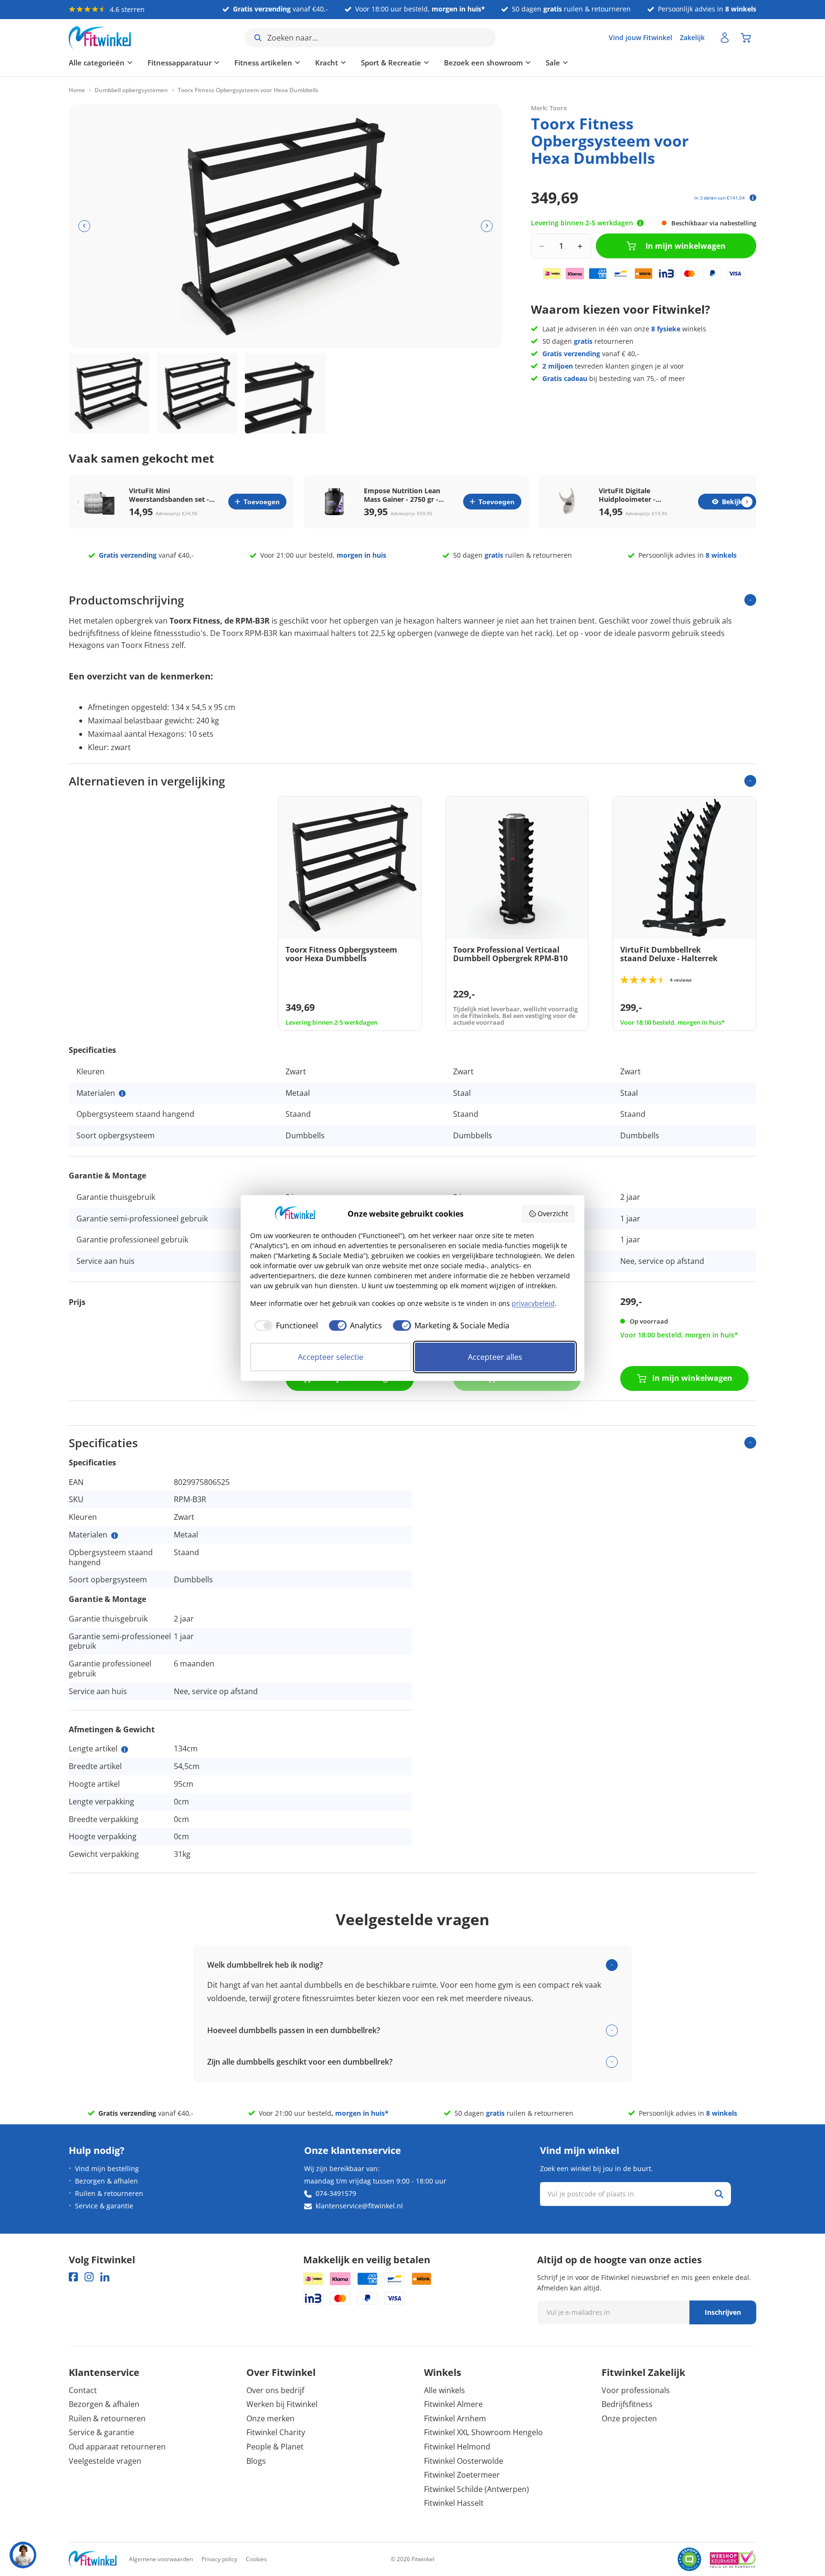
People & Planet (275, 2447)
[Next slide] (747, 502)
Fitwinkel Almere (453, 2404)
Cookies (256, 2559)
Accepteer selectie (331, 1357)
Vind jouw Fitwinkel (640, 37)
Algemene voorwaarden (161, 2559)
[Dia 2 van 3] (198, 393)
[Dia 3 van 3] (286, 393)
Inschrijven (723, 2312)
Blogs (256, 2461)
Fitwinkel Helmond (457, 2447)
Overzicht (553, 1214)
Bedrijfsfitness (627, 2404)
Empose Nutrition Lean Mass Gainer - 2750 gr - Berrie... (402, 495)
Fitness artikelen (263, 63)
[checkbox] (284, 1325)
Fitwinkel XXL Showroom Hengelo (483, 2432)
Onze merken (270, 2418)
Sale (553, 63)
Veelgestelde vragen (105, 2461)
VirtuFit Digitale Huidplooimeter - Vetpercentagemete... (634, 495)
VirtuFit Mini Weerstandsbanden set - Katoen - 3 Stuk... (169, 495)
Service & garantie (104, 2206)
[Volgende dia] (487, 226)
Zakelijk (692, 37)
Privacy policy (219, 2559)
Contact (83, 2390)
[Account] (725, 38)
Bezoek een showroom (483, 63)
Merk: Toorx (549, 107)
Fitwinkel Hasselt (454, 2503)
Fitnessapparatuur (180, 63)
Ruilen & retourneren (109, 2193)
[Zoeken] (719, 2194)
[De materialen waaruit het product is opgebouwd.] (122, 1093)
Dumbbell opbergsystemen (131, 90)
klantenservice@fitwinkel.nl (359, 2206)
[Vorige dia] (84, 226)
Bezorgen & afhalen (106, 2181)
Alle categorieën (97, 63)
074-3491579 (336, 2193)
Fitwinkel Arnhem (455, 2418)
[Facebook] (73, 2277)
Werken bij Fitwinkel (282, 2404)
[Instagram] (89, 2277)
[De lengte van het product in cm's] (125, 1749)
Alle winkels (444, 2390)
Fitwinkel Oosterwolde (464, 2461)
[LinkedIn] (105, 2277)
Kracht (327, 63)
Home (77, 90)
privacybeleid (533, 1303)
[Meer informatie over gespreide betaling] (753, 198)
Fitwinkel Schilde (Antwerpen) (476, 2489)
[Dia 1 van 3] (109, 393)
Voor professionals (636, 2390)
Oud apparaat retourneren (117, 2447)
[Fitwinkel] (93, 2560)
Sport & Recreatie (391, 63)
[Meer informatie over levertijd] (640, 223)
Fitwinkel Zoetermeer (462, 2475)
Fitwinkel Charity (276, 2432)
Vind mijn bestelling (107, 2168)
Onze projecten (629, 2418)
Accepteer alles (495, 1357)
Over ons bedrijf (275, 2390)
